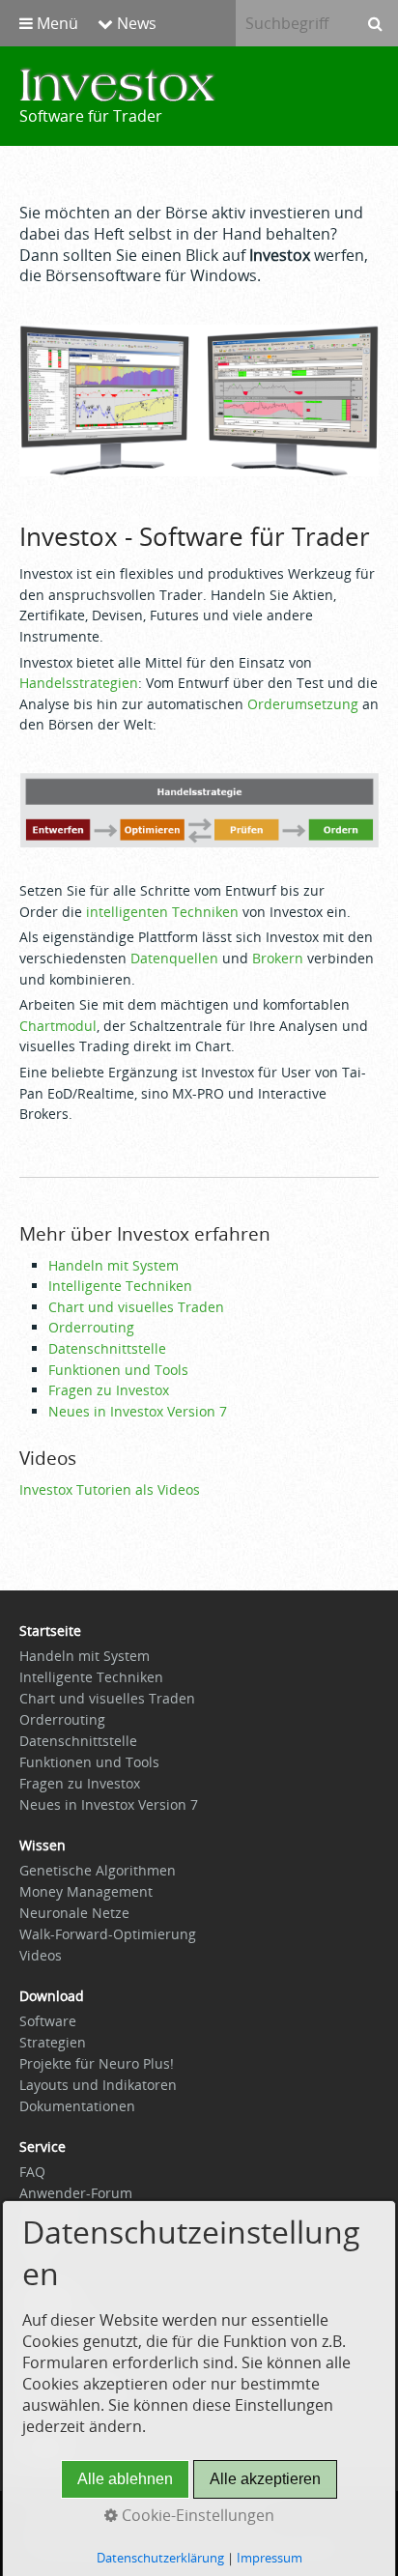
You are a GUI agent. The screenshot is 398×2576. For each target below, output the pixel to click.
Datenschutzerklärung (160, 2558)
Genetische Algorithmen (98, 1870)
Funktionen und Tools (118, 1370)
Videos (41, 1955)
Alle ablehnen (125, 2479)
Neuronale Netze (74, 1913)
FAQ (32, 2172)
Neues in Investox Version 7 (138, 1411)
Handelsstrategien (79, 683)
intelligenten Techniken (162, 912)
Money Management (86, 1891)
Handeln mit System (114, 1265)
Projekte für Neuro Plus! (97, 2063)
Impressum (270, 2558)
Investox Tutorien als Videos (110, 1489)
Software (48, 2021)
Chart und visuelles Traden (136, 1307)
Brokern (278, 958)
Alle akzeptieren (265, 2479)
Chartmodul (58, 1026)
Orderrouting (91, 1327)
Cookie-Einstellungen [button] (196, 2515)
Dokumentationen (77, 2106)
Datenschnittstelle (107, 1348)
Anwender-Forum (76, 2193)
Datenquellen (174, 958)
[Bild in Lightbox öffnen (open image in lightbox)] (199, 401)
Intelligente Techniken (120, 1286)
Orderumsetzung (303, 704)
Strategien (53, 2042)
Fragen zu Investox (109, 1390)
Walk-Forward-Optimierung (108, 1934)
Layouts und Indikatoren (98, 2085)
